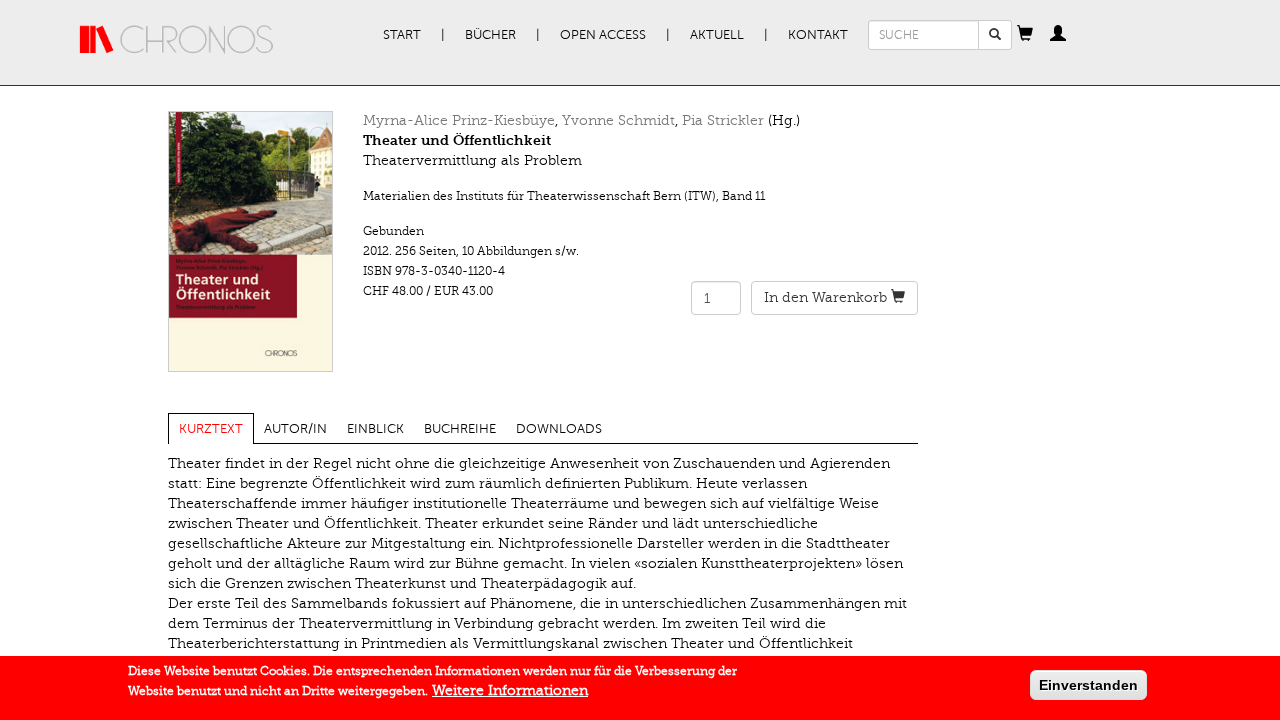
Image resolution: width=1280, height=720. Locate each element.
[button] (1025, 35)
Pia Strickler (723, 120)
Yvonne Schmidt (618, 120)
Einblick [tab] (375, 429)
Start (402, 35)
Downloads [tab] (559, 429)
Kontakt (818, 35)
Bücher (490, 35)
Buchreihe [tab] (460, 429)
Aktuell (717, 35)
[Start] (177, 40)
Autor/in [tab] (295, 429)
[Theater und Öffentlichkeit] (250, 241)
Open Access (603, 35)
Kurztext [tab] (211, 429)
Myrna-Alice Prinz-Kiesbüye (459, 120)
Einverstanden (1088, 685)
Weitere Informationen (510, 690)
